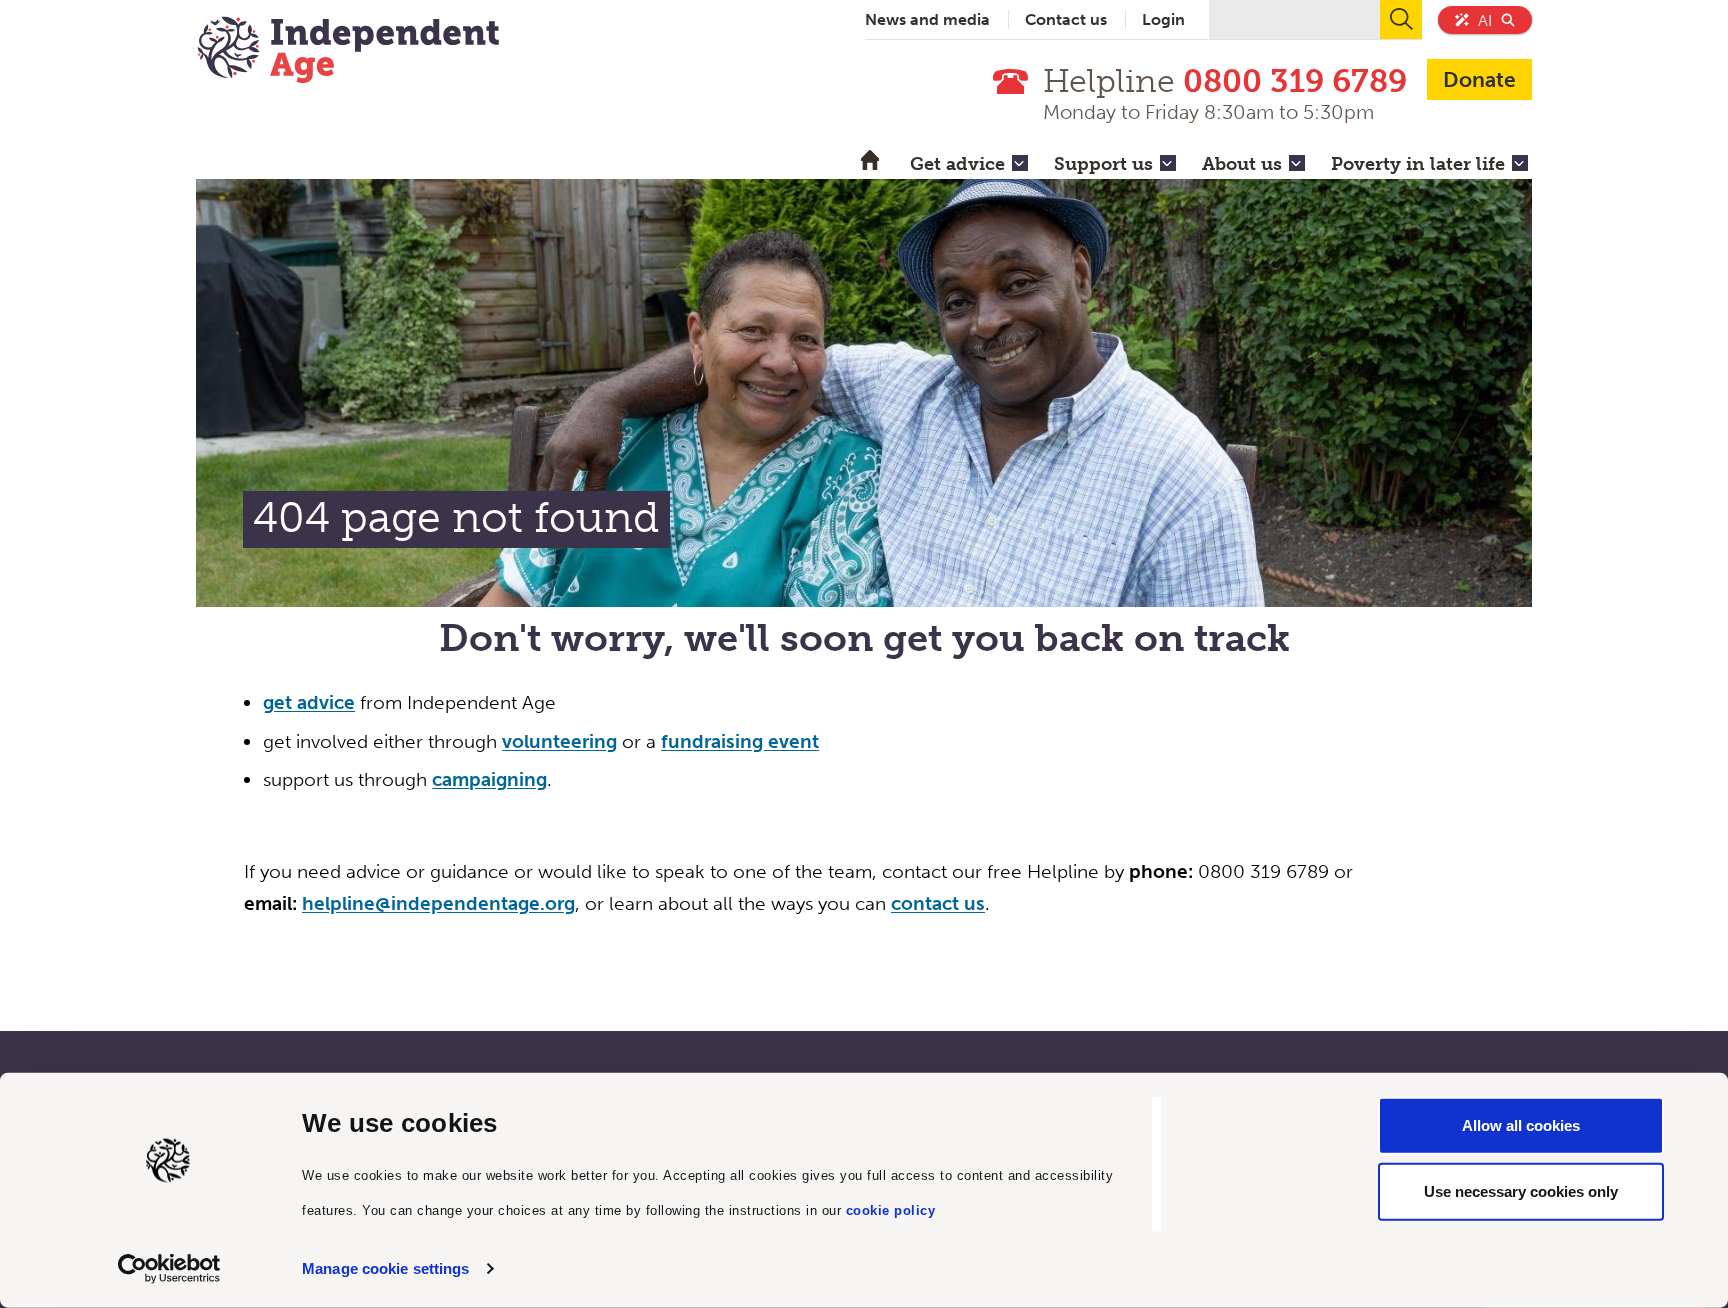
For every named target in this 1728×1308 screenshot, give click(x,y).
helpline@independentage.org (438, 903)
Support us (1103, 164)
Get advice (957, 164)
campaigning (489, 779)
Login (1163, 19)
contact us (938, 903)
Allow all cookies (1521, 1125)
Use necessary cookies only (1521, 1190)
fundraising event (740, 741)
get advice (309, 702)
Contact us (1066, 19)
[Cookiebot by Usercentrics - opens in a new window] (169, 1269)
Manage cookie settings (385, 1268)
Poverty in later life (1418, 164)
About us (1242, 164)
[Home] (348, 52)
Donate (1479, 79)
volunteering (559, 741)
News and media (927, 19)
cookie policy (891, 1209)
